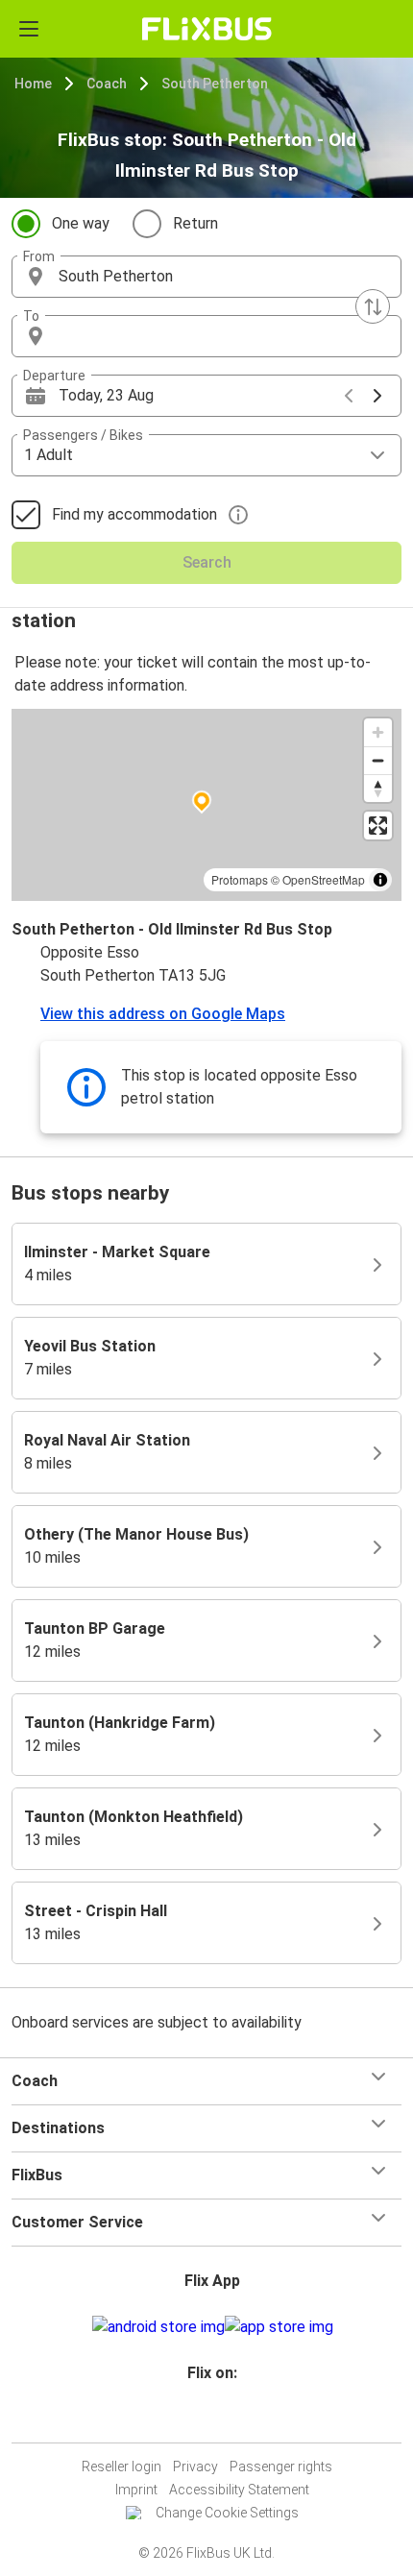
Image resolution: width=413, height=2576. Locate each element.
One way (81, 223)
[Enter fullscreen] (378, 826)
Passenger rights (281, 2467)
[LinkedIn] (215, 2419)
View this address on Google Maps (163, 1014)
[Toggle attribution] (380, 880)
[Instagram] (204, 2419)
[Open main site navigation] (29, 29)
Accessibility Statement (239, 2490)
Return (195, 223)
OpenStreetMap (324, 879)
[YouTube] (209, 2419)
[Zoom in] (378, 732)
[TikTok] (227, 2419)
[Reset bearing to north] (378, 788)
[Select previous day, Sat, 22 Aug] (349, 396)
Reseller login (121, 2467)
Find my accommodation (134, 514)
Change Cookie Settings (227, 2513)
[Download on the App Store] (279, 2327)
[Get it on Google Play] (158, 2327)
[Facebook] (198, 2419)
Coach (107, 84)
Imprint (136, 2490)
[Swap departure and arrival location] (373, 306)
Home (33, 84)
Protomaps (240, 879)
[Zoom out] (378, 760)
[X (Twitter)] (221, 2419)
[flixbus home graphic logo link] (207, 29)
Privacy (195, 2467)
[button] (206, 277)
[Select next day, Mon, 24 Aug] (377, 396)
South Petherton (215, 84)
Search (207, 562)
